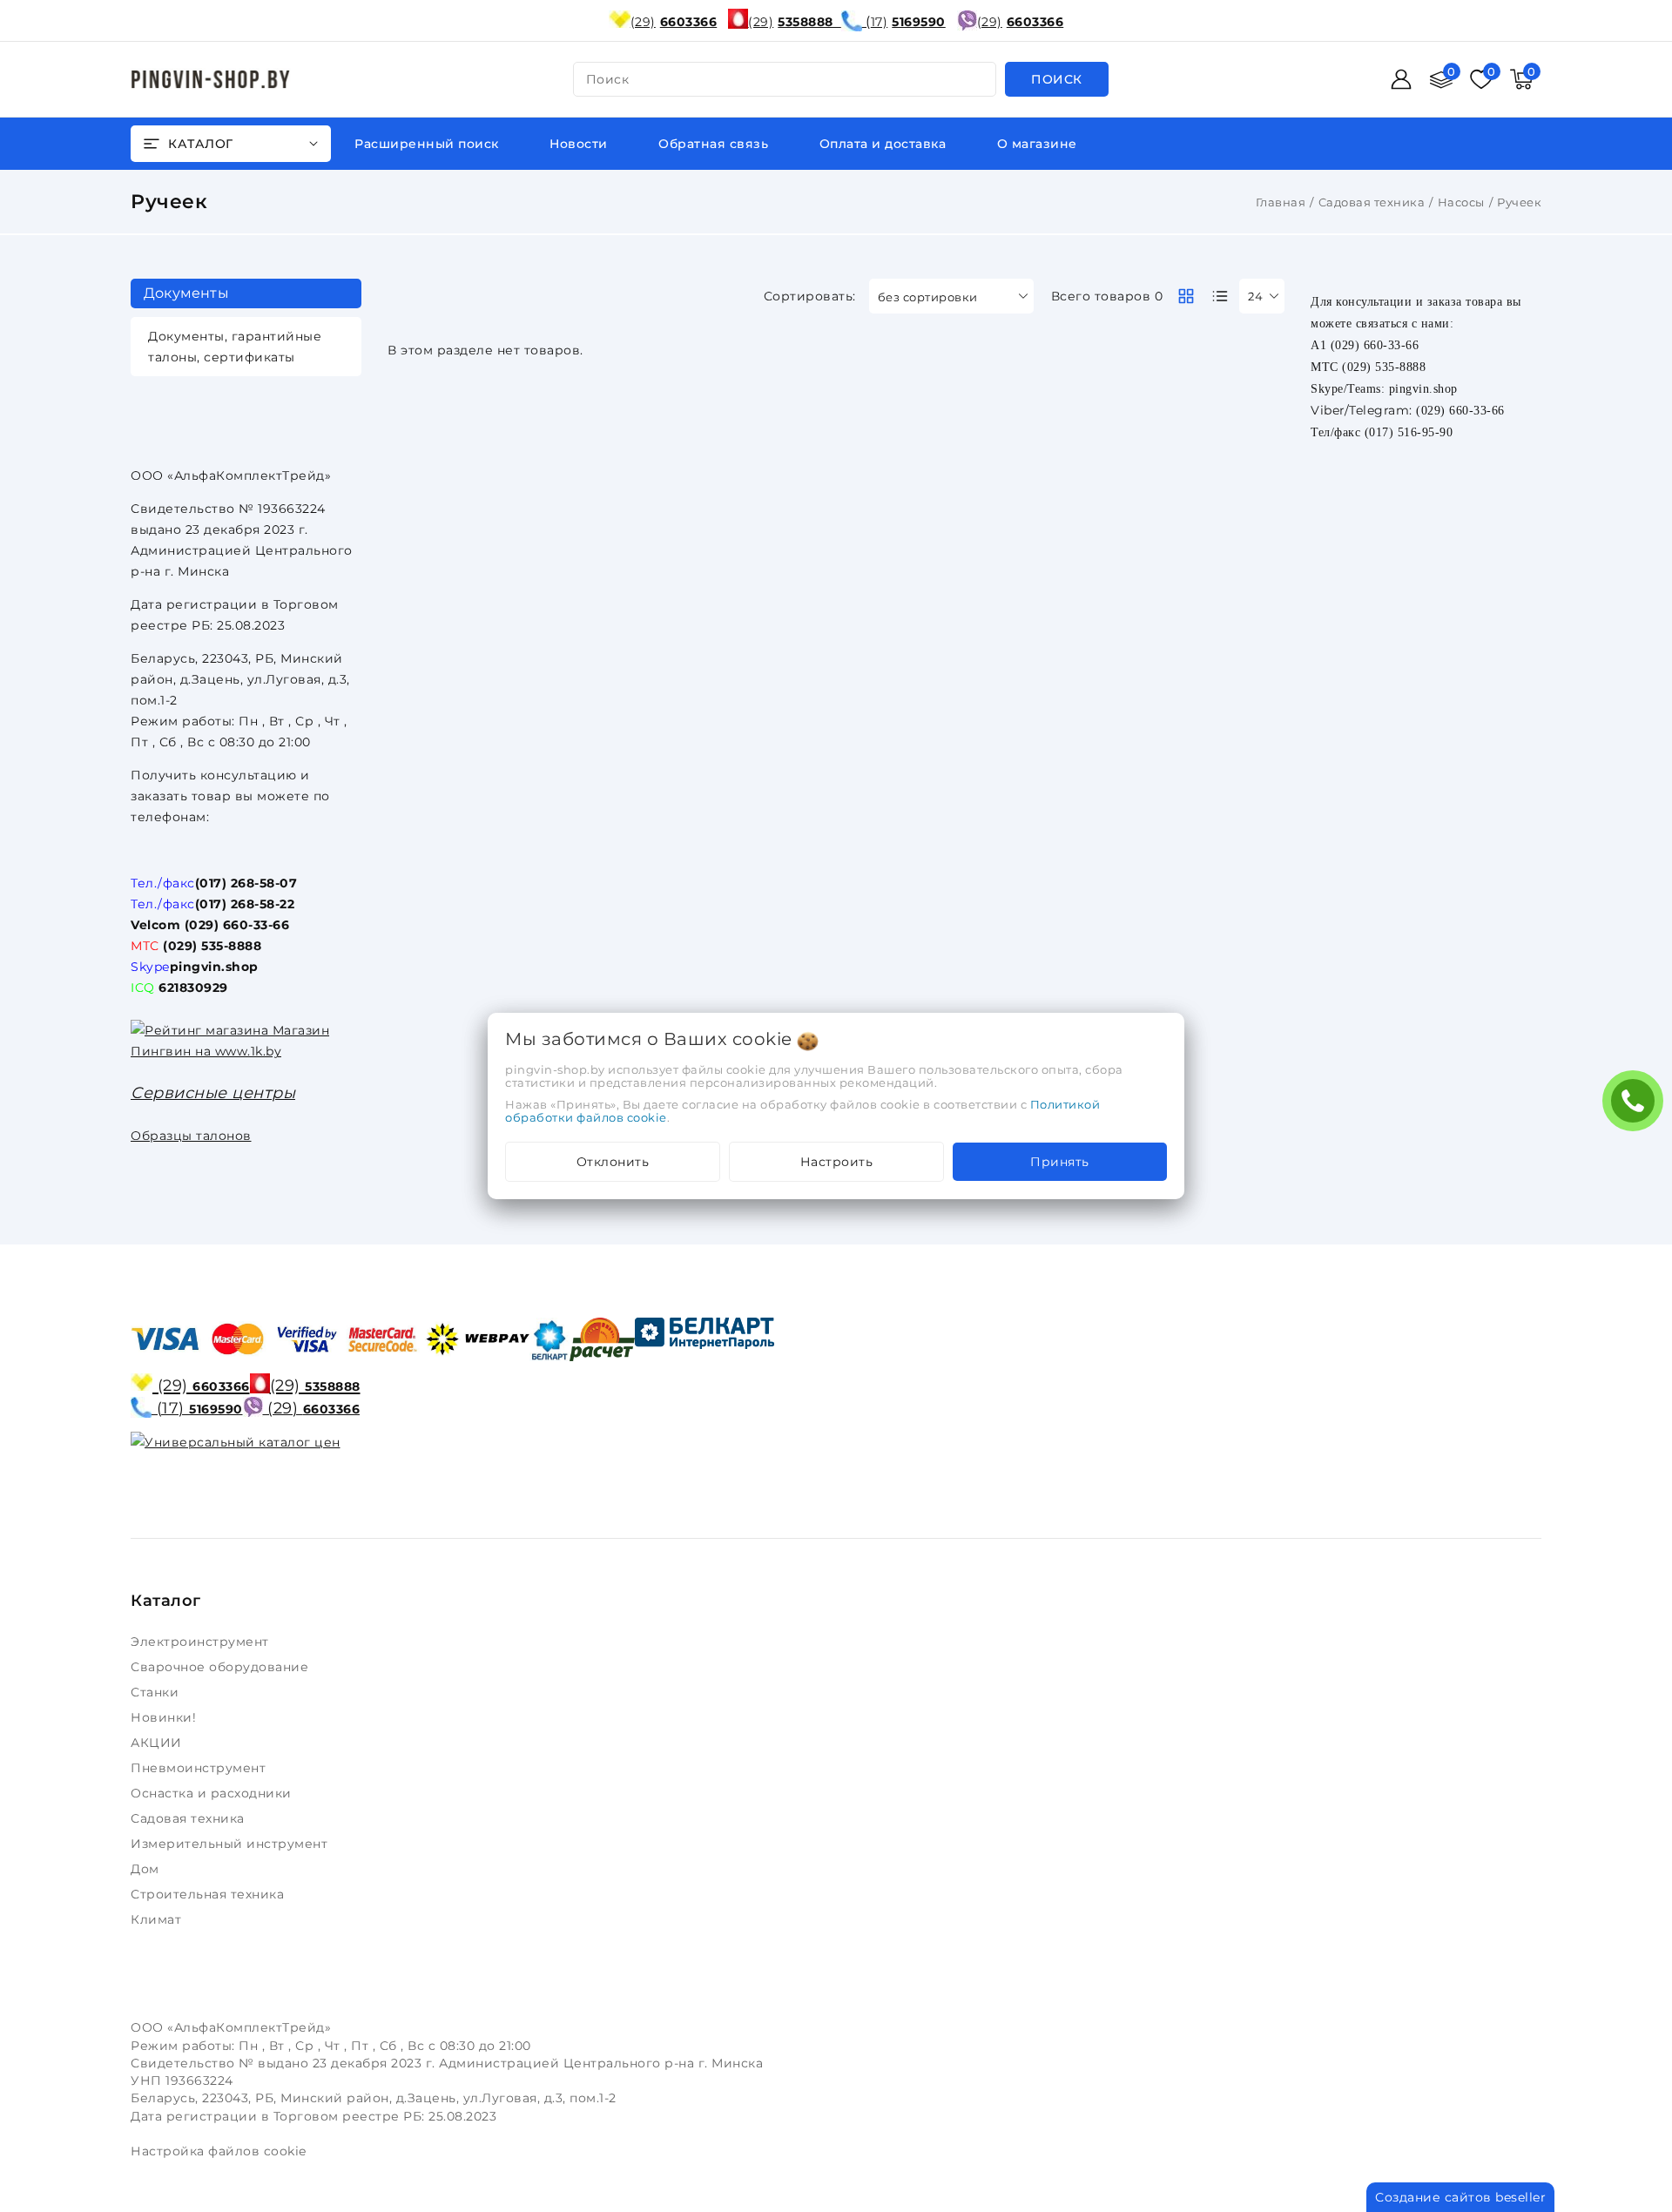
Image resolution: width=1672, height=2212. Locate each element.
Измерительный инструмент (231, 1844)
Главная (1281, 202)
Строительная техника (209, 1894)
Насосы (1461, 202)
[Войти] (1401, 79)
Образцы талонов (191, 1136)
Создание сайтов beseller (1460, 2197)
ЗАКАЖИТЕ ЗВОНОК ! (1637, 1106)
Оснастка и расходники (213, 1793)
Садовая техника (1372, 202)
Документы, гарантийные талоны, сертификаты (235, 347)
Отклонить (613, 1162)
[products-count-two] (1186, 296)
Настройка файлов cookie (219, 2151)
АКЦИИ (158, 1743)
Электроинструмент (202, 1642)
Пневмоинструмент (200, 1768)
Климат (158, 1919)
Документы (186, 293)
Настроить (837, 1162)
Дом (147, 1869)
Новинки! (165, 1717)
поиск (608, 79)
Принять (1060, 1162)
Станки (158, 1692)
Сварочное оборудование (222, 1667)
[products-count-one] (1220, 296)
